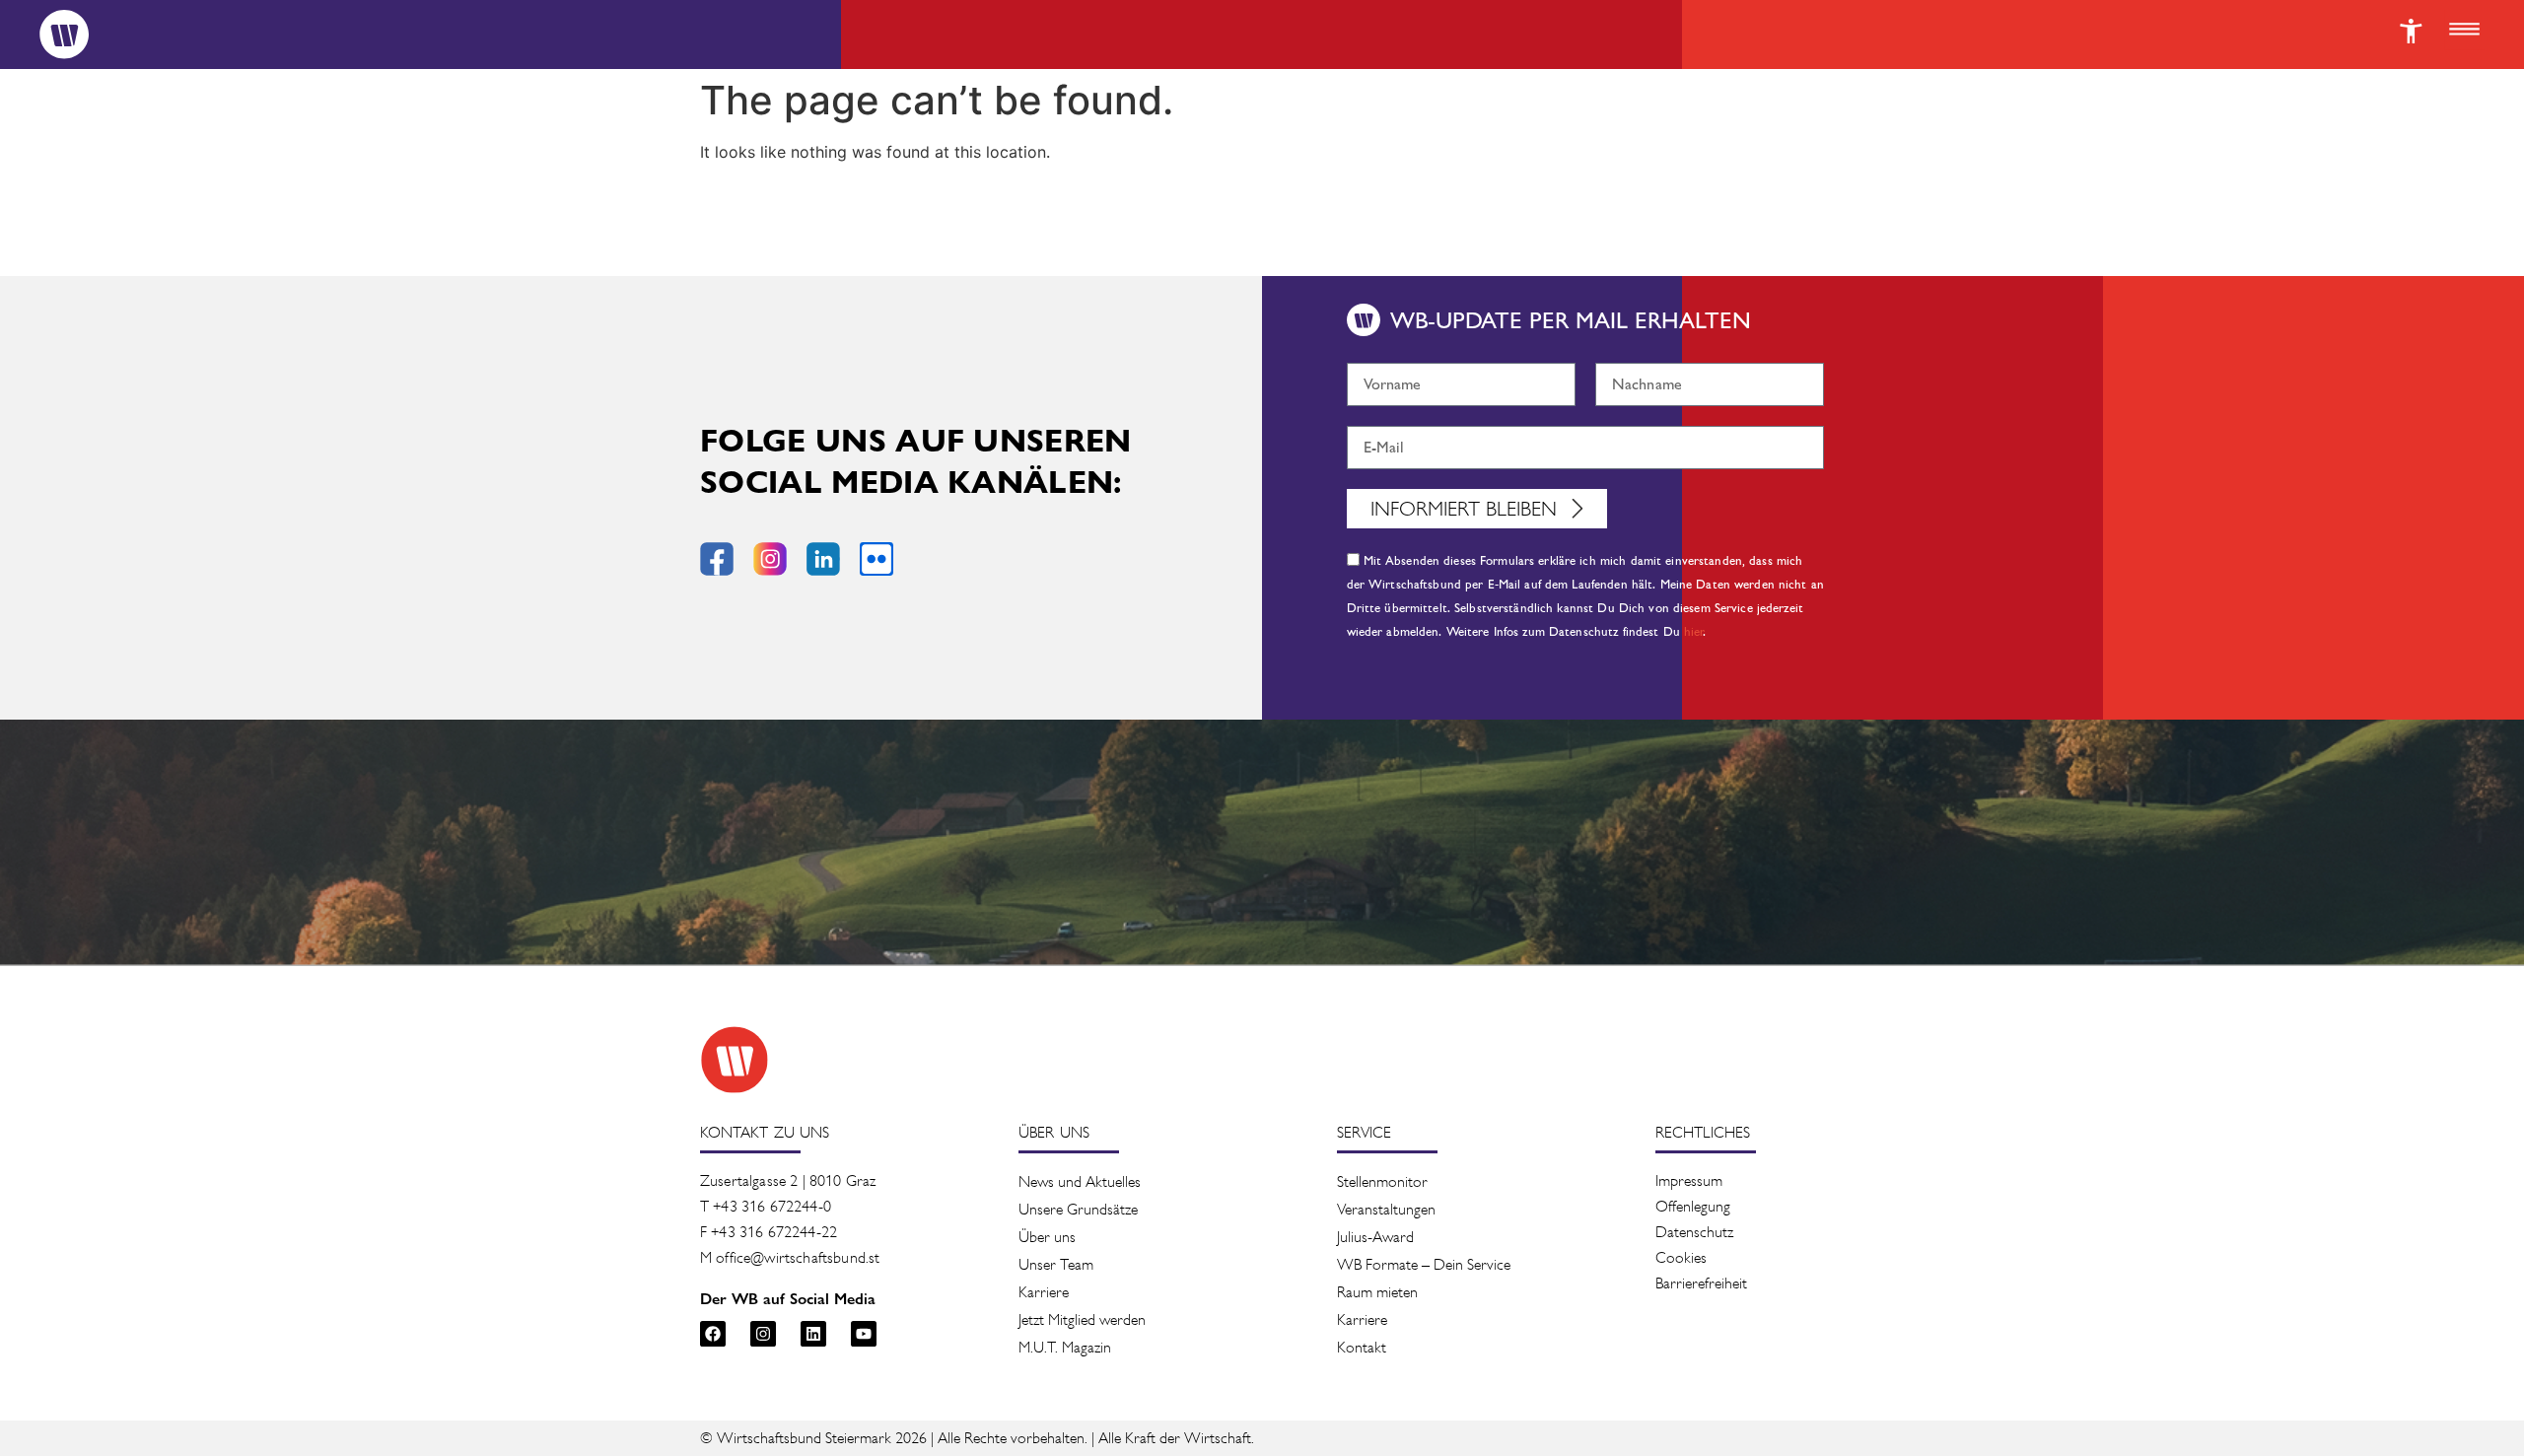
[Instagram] (763, 1334)
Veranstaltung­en (1386, 1209)
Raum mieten (1377, 1292)
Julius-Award (1375, 1237)
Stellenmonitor (1382, 1181)
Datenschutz (1694, 1232)
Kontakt (1362, 1347)
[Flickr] (876, 559)
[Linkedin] (813, 1334)
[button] (2464, 31)
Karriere (1044, 1292)
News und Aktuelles (1080, 1181)
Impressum (1689, 1180)
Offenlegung (1693, 1206)
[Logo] (64, 35)
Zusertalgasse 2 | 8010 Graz (788, 1180)
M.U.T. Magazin (1065, 1347)
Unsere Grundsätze (1078, 1209)
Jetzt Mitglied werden (1082, 1319)
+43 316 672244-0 (772, 1206)
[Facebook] (713, 1334)
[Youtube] (864, 1334)
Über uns (1047, 1237)
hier (1694, 632)
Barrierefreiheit (1701, 1283)
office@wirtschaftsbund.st (798, 1257)
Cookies (1681, 1257)
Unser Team (1056, 1264)
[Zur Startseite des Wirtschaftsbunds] (735, 1060)
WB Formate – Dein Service (1424, 1264)
